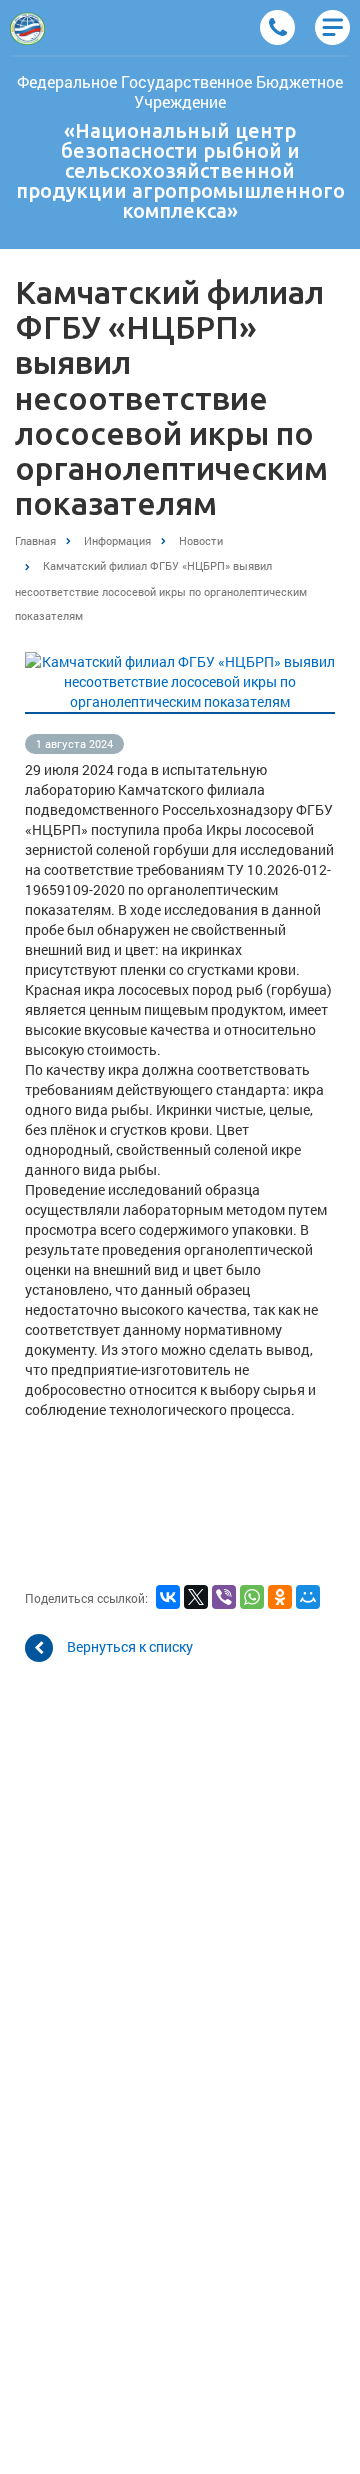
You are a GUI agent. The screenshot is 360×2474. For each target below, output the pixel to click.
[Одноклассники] (280, 1597)
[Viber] (224, 1597)
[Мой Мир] (308, 1597)
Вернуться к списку (130, 1645)
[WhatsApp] (252, 1597)
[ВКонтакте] (168, 1597)
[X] (196, 1597)
